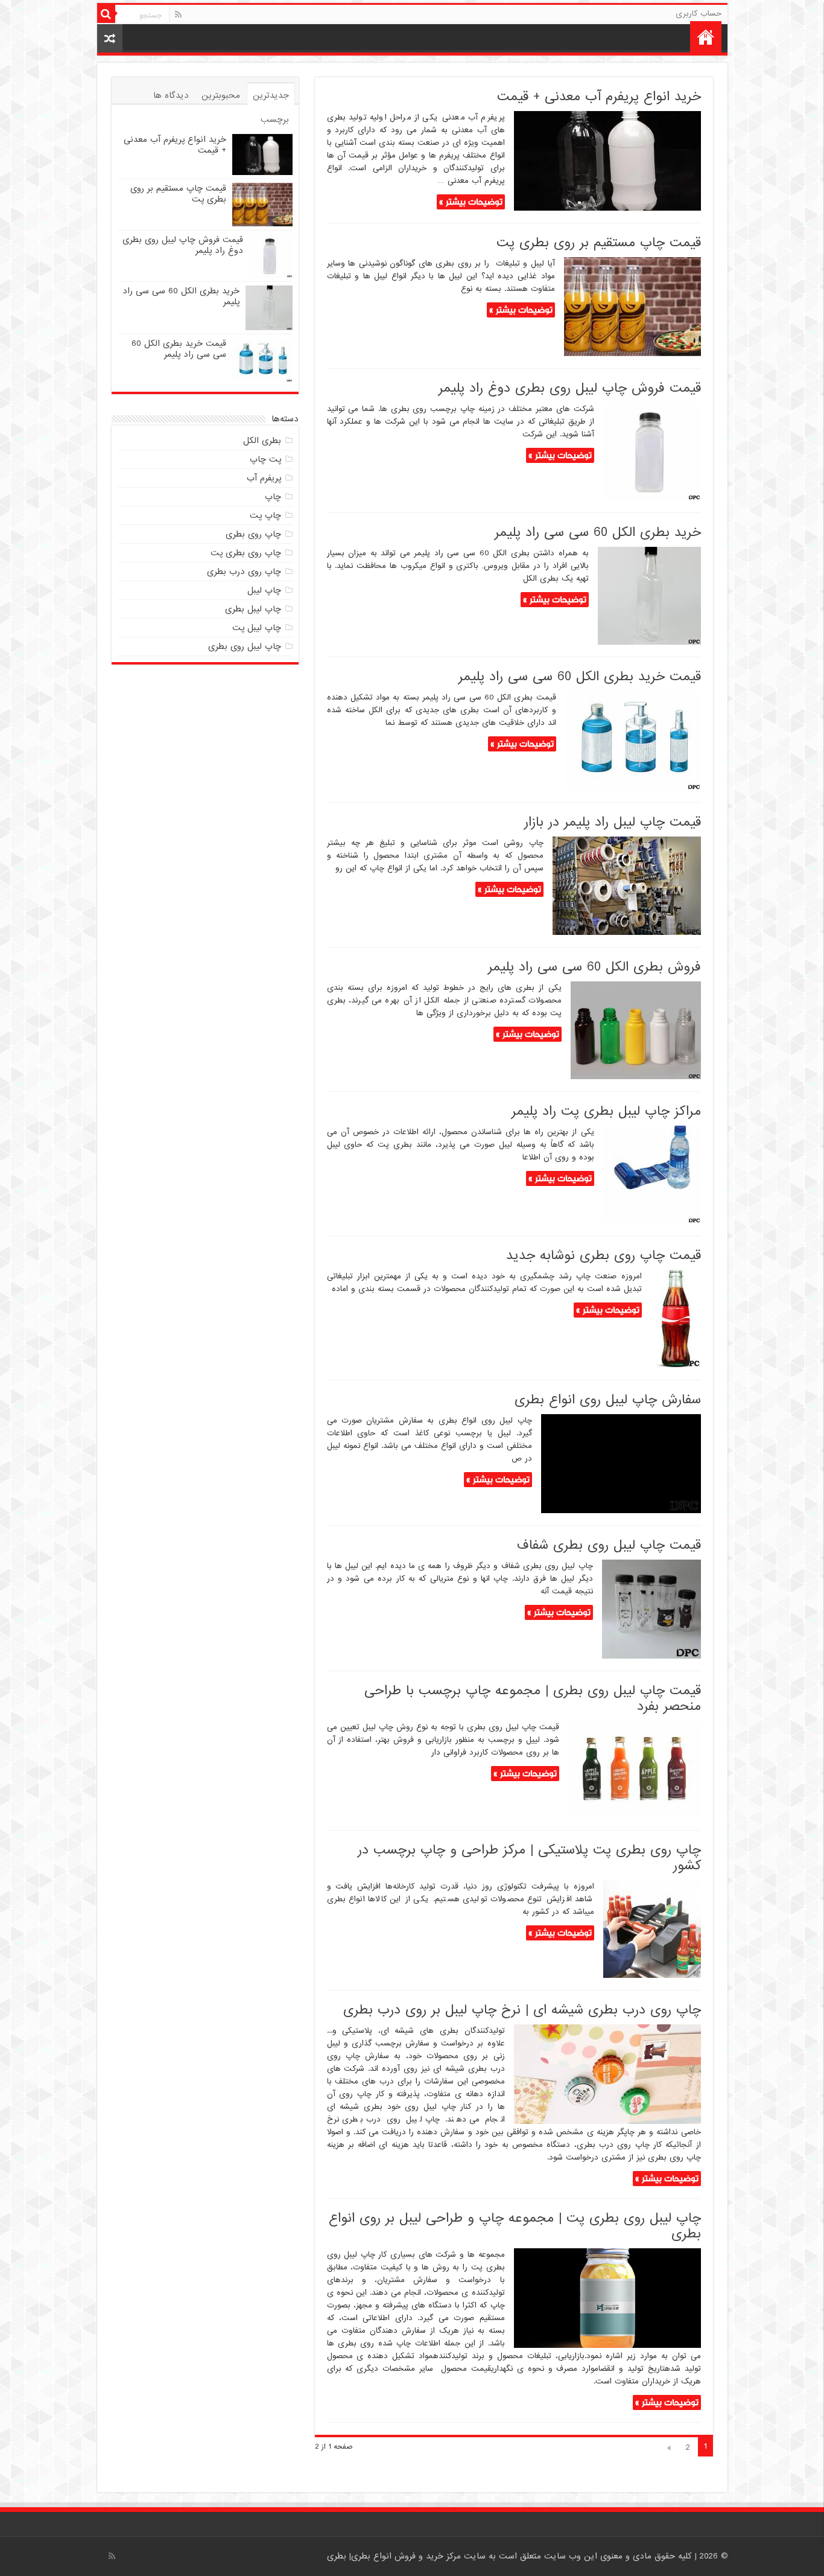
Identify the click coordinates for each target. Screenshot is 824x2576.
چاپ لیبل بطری (253, 609)
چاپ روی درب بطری (244, 572)
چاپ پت (265, 515)
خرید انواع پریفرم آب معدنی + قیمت (599, 97)
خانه (706, 37)
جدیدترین (271, 95)
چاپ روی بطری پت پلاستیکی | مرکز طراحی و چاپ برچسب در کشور (529, 1858)
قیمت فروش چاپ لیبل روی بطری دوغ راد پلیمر (570, 388)
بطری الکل (262, 441)
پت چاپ (265, 459)
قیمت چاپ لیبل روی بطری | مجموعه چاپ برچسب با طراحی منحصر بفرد (533, 1699)
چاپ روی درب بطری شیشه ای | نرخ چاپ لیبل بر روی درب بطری (522, 2010)
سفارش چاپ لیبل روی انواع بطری (608, 1400)
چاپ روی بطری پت (246, 553)
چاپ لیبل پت (257, 628)
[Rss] (178, 14)
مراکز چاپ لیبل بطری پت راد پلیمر (606, 1111)
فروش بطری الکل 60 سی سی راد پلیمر (594, 967)
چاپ (273, 497)
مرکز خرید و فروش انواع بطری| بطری (395, 2556)
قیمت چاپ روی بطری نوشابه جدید (604, 1256)
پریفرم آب (264, 478)
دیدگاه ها (171, 95)
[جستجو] (106, 14)
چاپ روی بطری (253, 534)
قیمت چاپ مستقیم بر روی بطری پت (599, 243)
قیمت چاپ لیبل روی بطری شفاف (609, 1545)
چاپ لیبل (264, 590)
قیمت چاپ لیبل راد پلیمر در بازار (613, 822)
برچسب (275, 120)
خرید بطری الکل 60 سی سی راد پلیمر (598, 533)
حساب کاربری (699, 14)
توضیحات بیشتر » (471, 202)
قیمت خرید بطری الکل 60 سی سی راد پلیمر (580, 677)
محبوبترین (221, 95)
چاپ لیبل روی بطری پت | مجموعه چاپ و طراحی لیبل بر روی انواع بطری (515, 2226)
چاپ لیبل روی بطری (245, 646)
